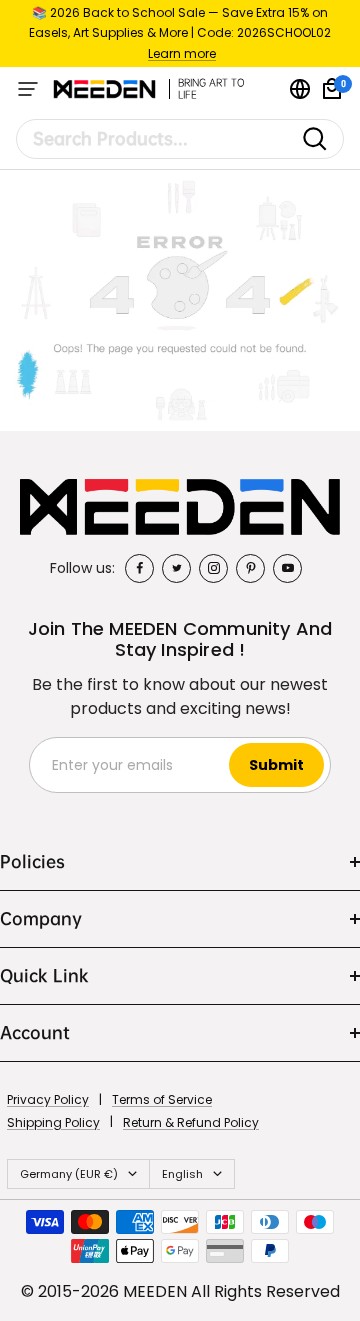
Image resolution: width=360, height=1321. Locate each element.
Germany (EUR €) (69, 1174)
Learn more (182, 53)
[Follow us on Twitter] (176, 568)
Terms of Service (162, 1099)
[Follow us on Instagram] (213, 568)
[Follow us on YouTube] (287, 568)
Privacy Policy (48, 1099)
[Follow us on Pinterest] (250, 568)
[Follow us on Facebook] (139, 568)
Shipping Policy (53, 1122)
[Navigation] (28, 89)
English (182, 1174)
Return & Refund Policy (191, 1122)
